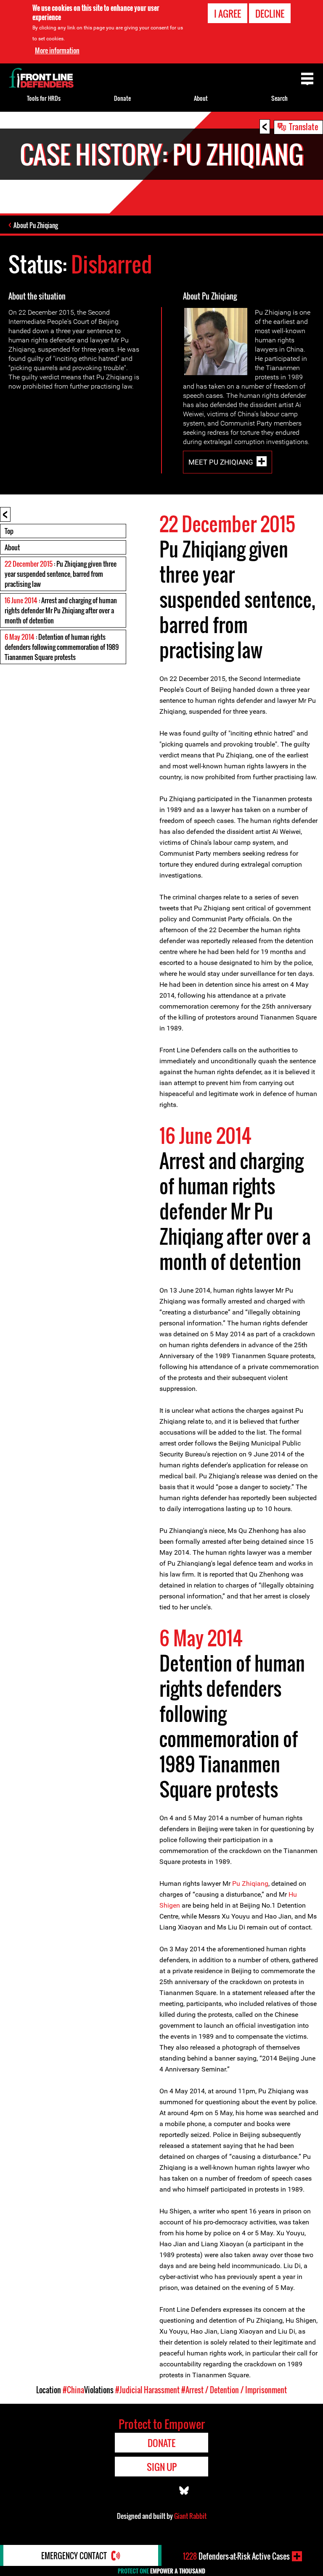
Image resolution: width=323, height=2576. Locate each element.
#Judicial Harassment (147, 2390)
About (12, 547)
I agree (228, 13)
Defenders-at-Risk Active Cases (236, 2556)
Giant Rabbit (190, 2516)
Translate (304, 126)
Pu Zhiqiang (250, 1883)
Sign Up (162, 2467)
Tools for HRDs (44, 98)
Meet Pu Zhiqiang (221, 462)
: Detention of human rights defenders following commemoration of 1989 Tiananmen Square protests (62, 647)
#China (73, 2390)
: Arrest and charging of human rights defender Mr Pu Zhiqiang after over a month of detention (61, 610)
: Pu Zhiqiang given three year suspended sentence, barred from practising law (61, 574)
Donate (122, 98)
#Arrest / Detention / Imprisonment (234, 2390)
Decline (270, 13)
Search (279, 98)
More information (57, 50)
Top (9, 531)
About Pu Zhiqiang (36, 225)
